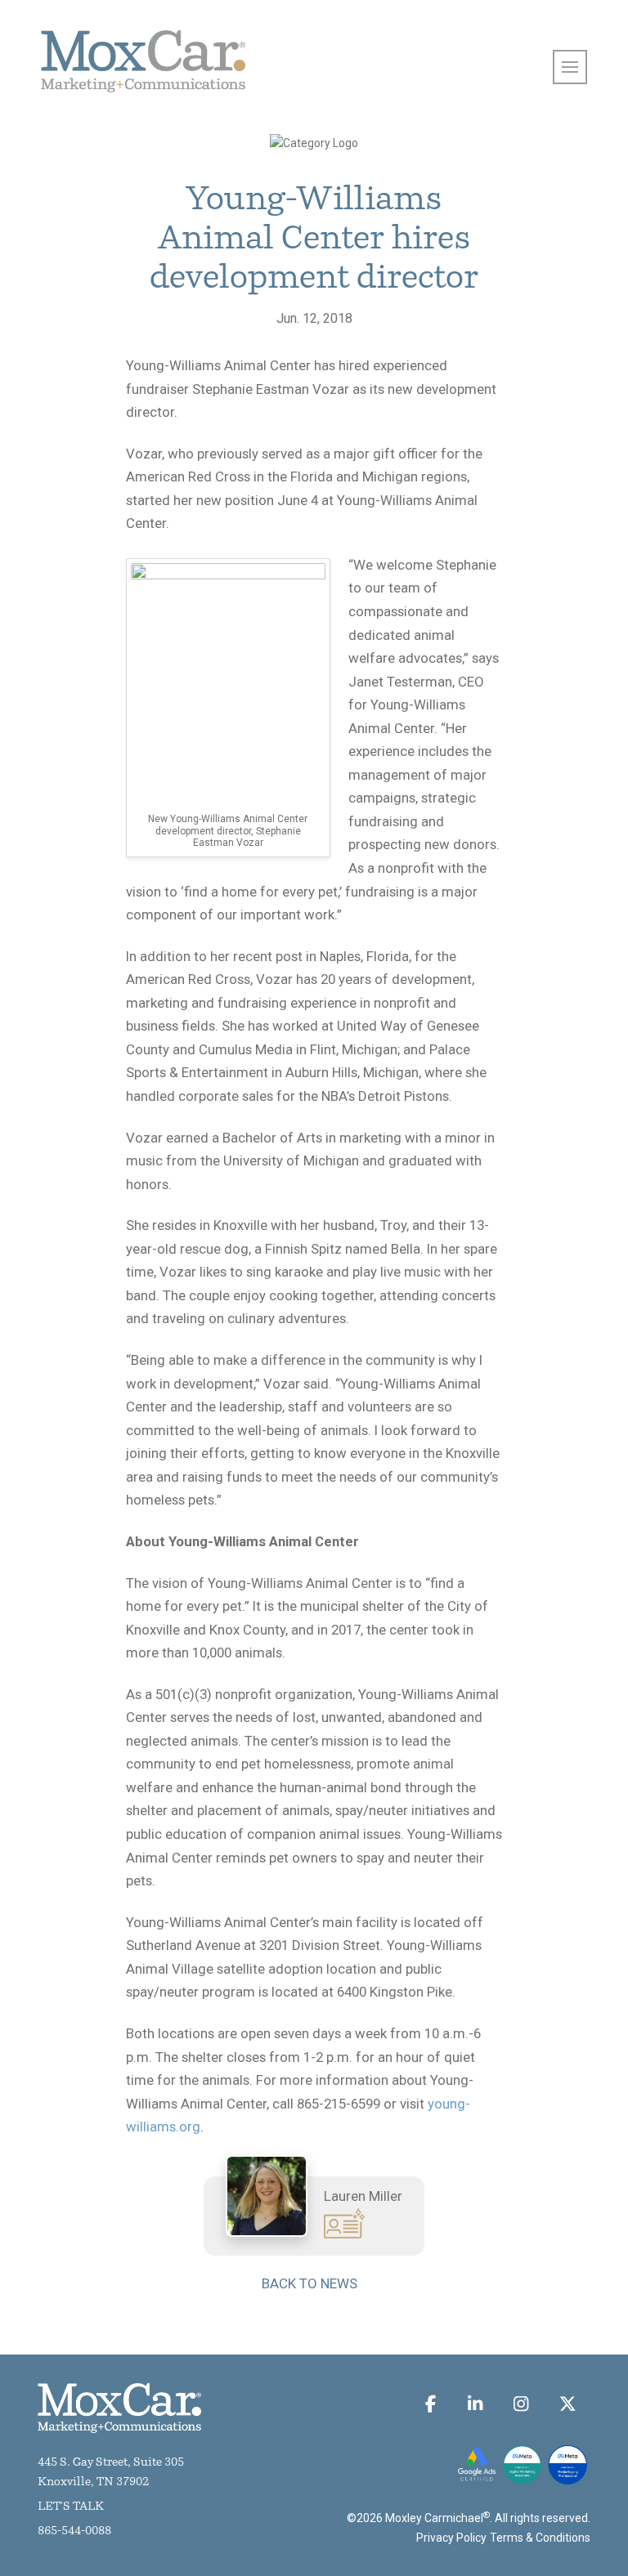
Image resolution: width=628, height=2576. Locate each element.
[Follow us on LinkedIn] (475, 2404)
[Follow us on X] (567, 2404)
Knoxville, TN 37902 (93, 2482)
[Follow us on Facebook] (431, 2404)
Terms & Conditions (540, 2538)
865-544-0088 (74, 2531)
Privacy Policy (451, 2538)
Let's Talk (71, 2507)
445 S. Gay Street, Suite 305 (111, 2463)
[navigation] (570, 67)
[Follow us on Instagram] (521, 2404)
